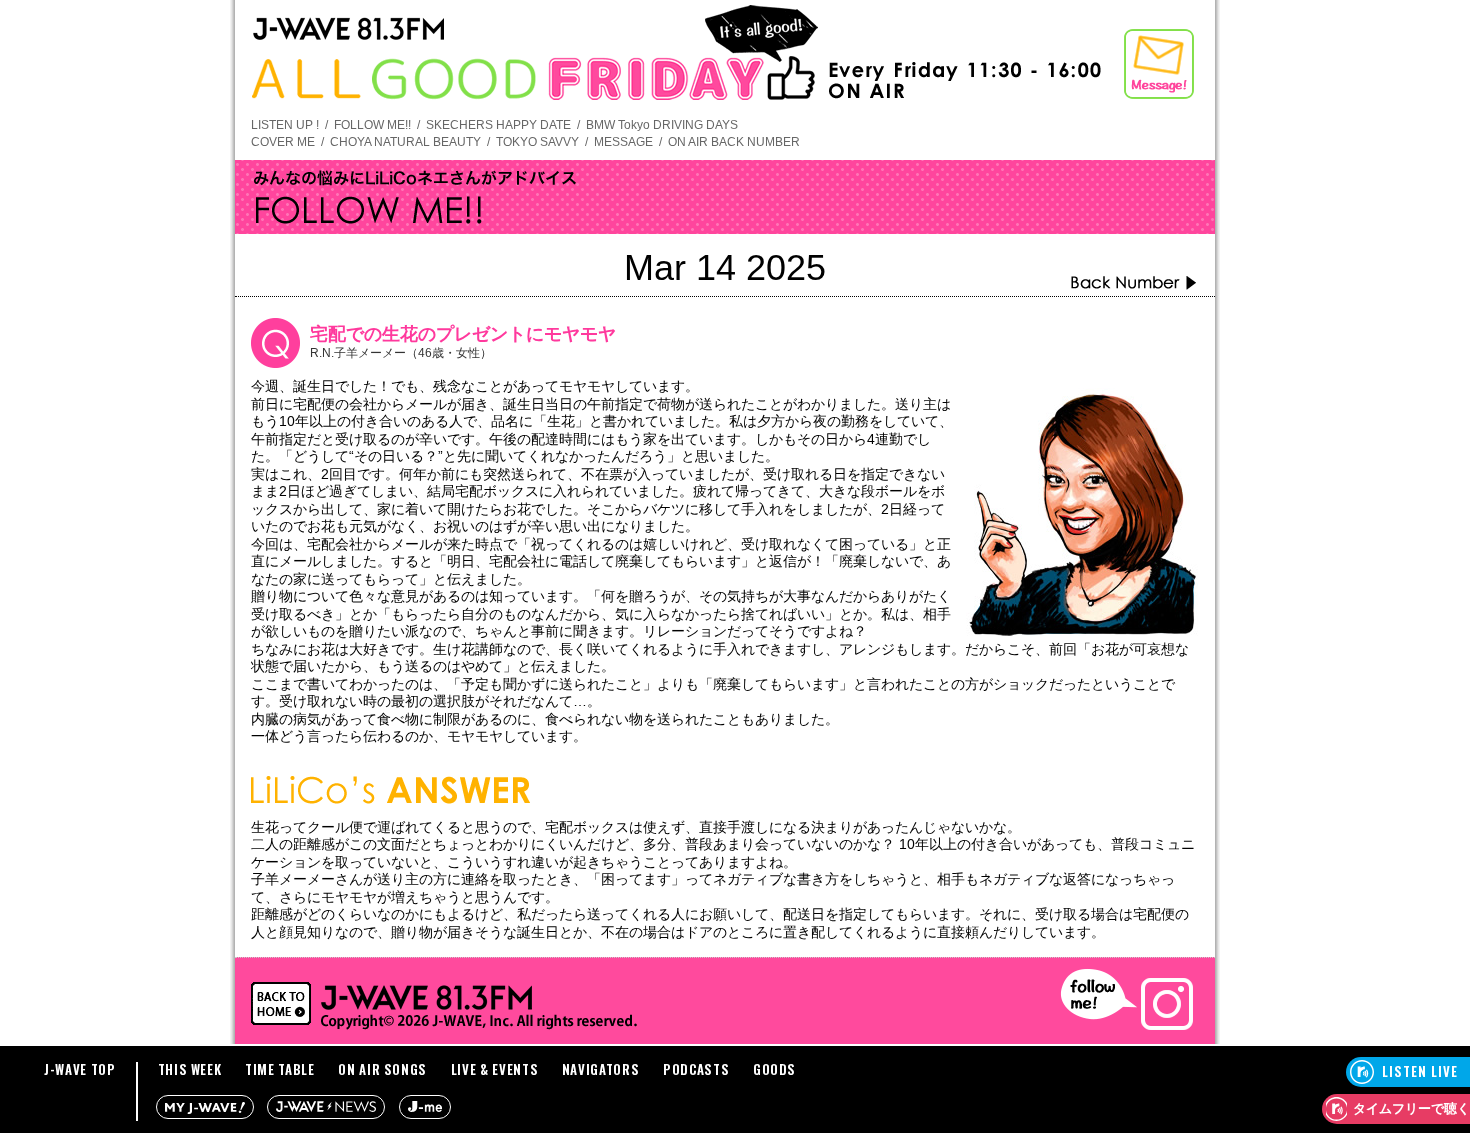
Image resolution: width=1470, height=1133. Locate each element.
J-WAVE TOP (80, 1069)
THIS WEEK (190, 1069)
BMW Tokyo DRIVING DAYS (662, 125)
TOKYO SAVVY (537, 142)
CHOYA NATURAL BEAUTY (405, 142)
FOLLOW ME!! (372, 125)
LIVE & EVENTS (494, 1069)
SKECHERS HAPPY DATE (498, 125)
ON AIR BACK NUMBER (734, 142)
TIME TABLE (280, 1069)
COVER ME (283, 142)
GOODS (774, 1069)
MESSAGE (623, 142)
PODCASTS (696, 1069)
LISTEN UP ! (285, 125)
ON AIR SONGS (382, 1069)
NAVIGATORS (601, 1069)
